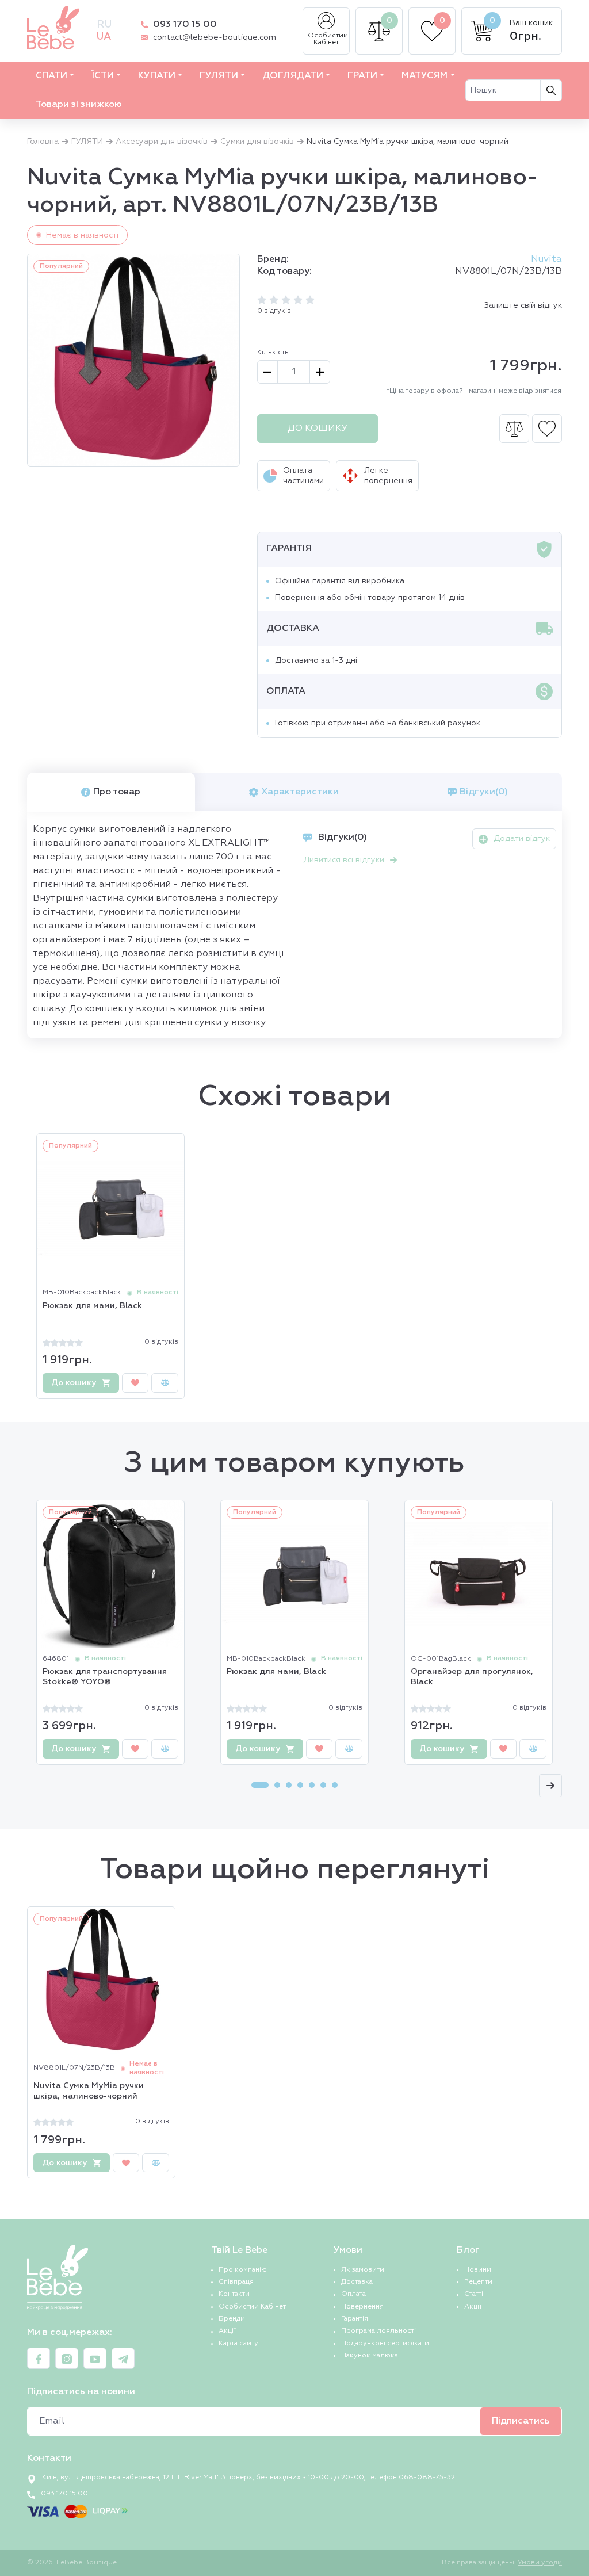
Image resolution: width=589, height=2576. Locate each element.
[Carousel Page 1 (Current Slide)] (260, 1785)
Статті (474, 2294)
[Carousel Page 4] (300, 1785)
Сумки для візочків (257, 142)
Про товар (117, 792)
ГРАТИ (362, 76)
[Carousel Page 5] (312, 1785)
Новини (478, 2270)
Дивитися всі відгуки (344, 860)
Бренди (232, 2319)
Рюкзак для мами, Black (92, 1306)
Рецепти (478, 2282)
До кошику (318, 429)
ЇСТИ (103, 76)
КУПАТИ (157, 76)
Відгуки (484, 792)
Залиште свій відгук (523, 305)
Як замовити (363, 2270)
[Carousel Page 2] (277, 1785)
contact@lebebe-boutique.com (215, 37)
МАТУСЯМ (424, 76)
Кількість (273, 353)
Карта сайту (238, 2344)
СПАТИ (51, 76)
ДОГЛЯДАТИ (293, 76)
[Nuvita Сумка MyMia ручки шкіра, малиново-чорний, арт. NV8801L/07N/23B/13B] (133, 360)
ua (104, 37)
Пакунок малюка (370, 2356)
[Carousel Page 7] (335, 1785)
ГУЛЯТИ (219, 76)
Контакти (234, 2294)
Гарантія (355, 2319)
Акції (227, 2331)
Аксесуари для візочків (162, 142)
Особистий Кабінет (328, 39)
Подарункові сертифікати (385, 2344)
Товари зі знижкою (79, 105)
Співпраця (236, 2282)
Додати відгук (522, 839)
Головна (43, 142)
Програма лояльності (378, 2331)
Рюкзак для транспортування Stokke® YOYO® (105, 1677)
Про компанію (243, 2270)
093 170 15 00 (185, 25)
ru (104, 25)
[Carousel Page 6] (323, 1785)
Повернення (362, 2307)
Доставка (357, 2282)
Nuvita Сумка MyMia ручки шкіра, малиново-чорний (89, 2091)
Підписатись (521, 2421)
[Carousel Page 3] (289, 1785)
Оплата (353, 2294)
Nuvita (546, 259)
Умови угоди (540, 2563)
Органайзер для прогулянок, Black (472, 1677)
